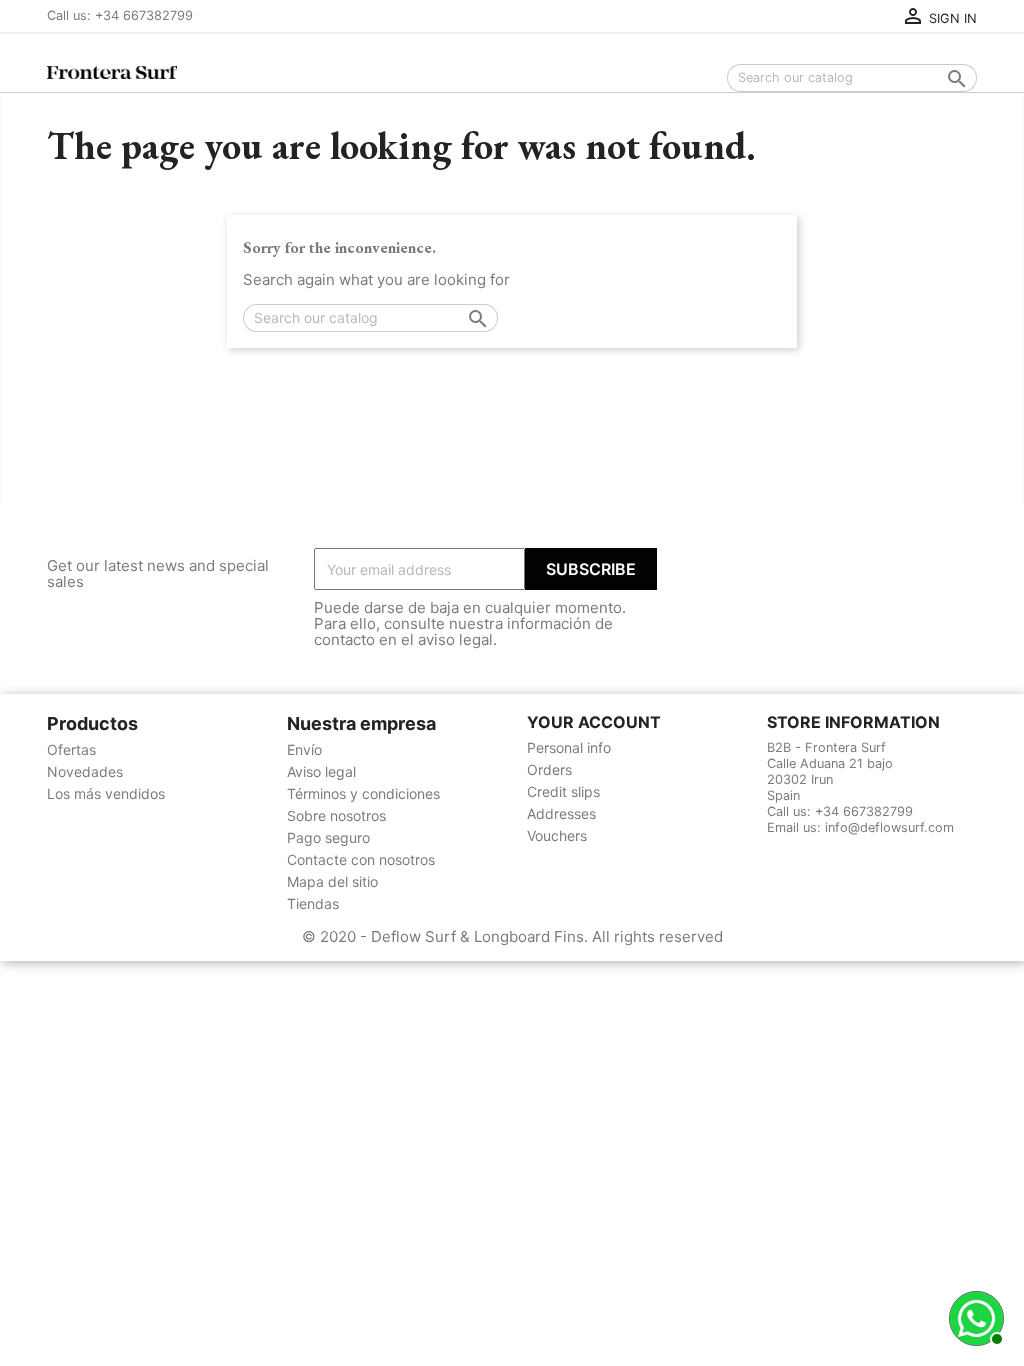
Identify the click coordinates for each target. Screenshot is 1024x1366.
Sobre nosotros (336, 815)
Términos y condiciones (363, 793)
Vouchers (557, 835)
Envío (304, 749)
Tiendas (313, 903)
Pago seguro (328, 837)
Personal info (569, 747)
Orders (549, 769)
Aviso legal (321, 771)
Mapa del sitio (332, 881)
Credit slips (563, 791)
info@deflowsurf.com (889, 827)
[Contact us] (974, 1316)
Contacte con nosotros (361, 859)
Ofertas (71, 749)
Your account (594, 722)
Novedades (85, 771)
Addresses (561, 813)
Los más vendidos (106, 793)
